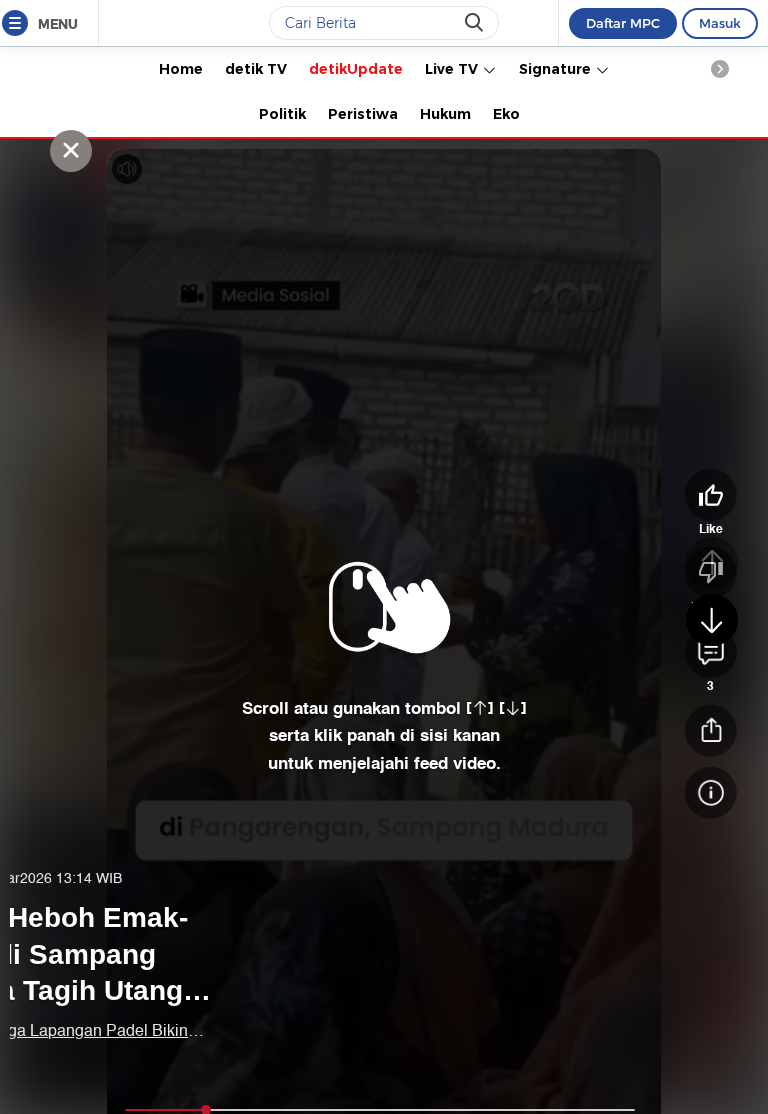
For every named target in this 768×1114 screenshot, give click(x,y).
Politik (282, 114)
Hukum (445, 114)
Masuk (720, 23)
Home (181, 69)
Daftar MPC (623, 23)
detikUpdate (356, 69)
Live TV (453, 69)
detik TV (256, 69)
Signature (557, 69)
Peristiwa (363, 114)
